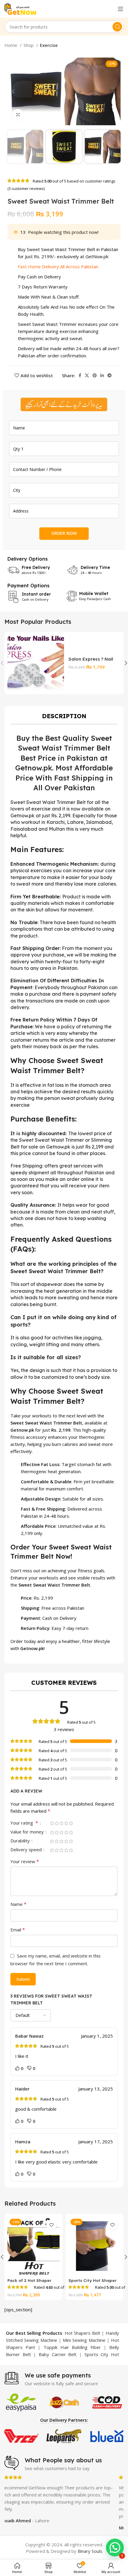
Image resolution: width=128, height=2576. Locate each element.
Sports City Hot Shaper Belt (93, 2283)
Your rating (24, 1823)
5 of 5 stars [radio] (71, 1823)
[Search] (117, 27)
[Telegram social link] (110, 375)
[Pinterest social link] (95, 375)
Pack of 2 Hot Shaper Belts (29, 2283)
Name (18, 1904)
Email (18, 1930)
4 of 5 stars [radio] (66, 1823)
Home (11, 45)
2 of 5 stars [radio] (57, 1823)
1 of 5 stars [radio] (52, 1823)
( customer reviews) (26, 188)
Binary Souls (90, 2551)
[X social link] (87, 375)
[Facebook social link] (80, 375)
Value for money (28, 1832)
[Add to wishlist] (51, 2225)
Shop (29, 45)
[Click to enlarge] (18, 115)
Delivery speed (27, 1850)
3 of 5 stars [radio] (61, 1823)
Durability (21, 1841)
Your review (25, 1861)
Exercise (49, 45)
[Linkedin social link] (102, 375)
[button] (115, 2548)
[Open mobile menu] (121, 9)
